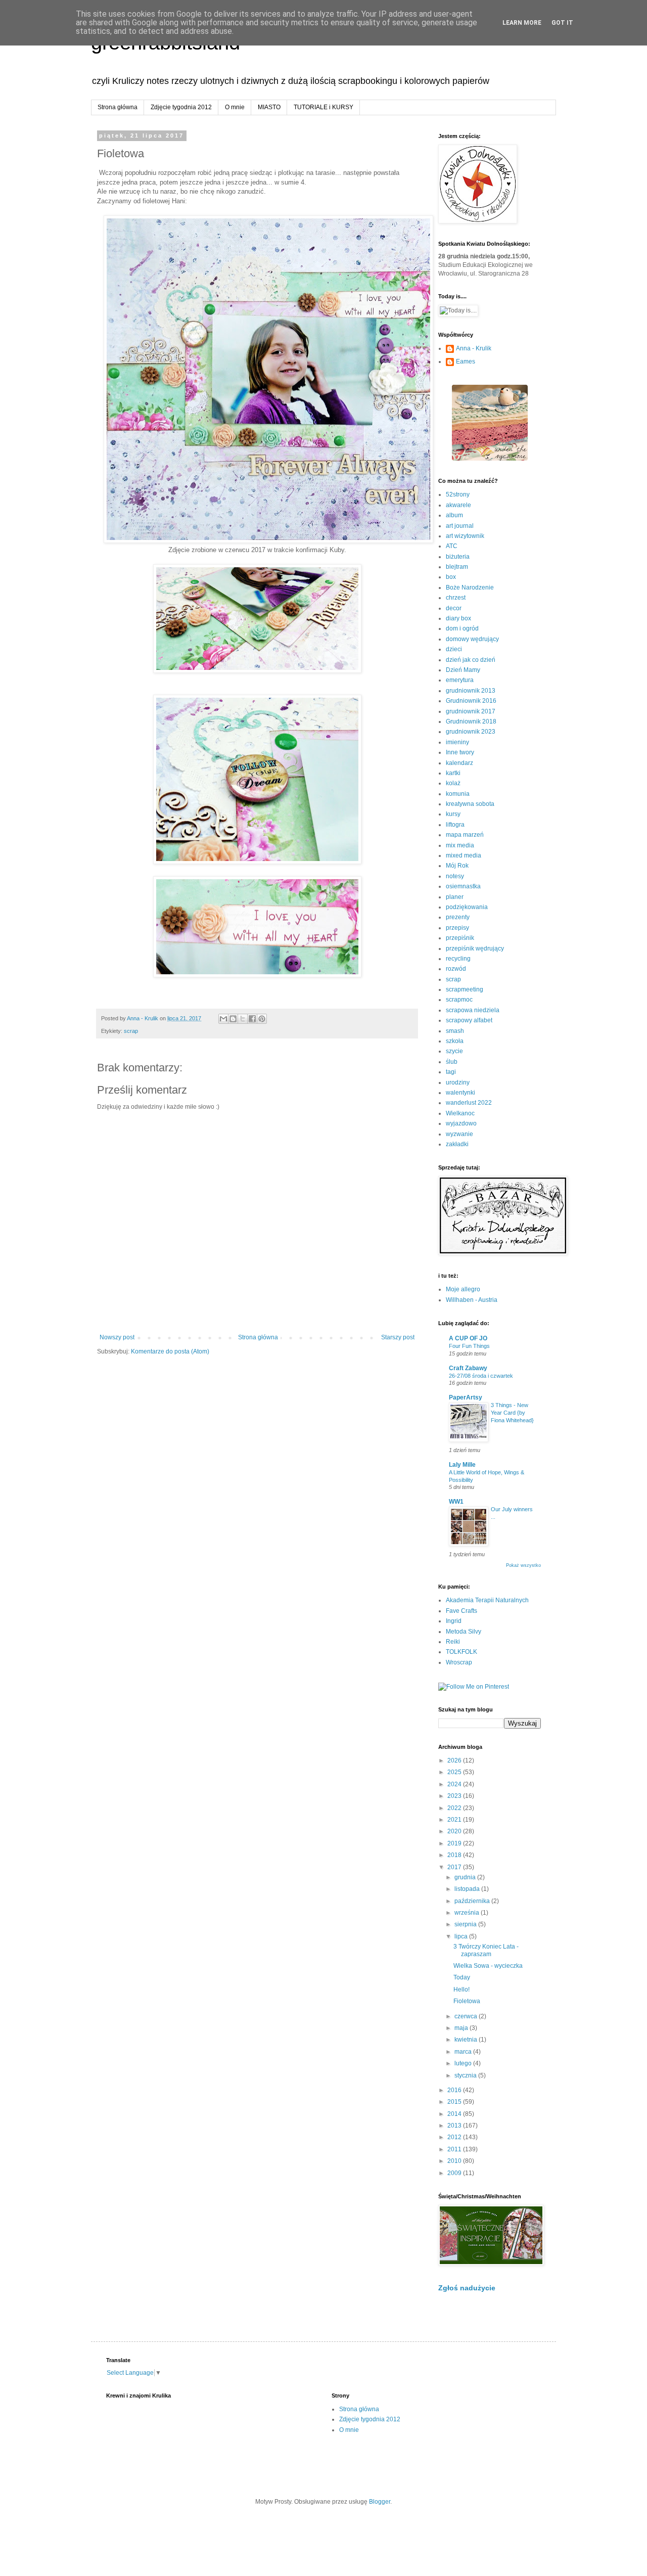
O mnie (235, 107)
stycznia (466, 2075)
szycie (454, 1051)
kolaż (453, 783)
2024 (455, 1784)
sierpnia (466, 1924)
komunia (458, 794)
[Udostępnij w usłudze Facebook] (252, 1019)
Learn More (522, 23)
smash (455, 1031)
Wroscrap (459, 1662)
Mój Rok (457, 866)
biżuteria (458, 557)
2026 (455, 1760)
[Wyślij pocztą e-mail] (223, 1019)
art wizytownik (465, 536)
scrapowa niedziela (473, 1010)
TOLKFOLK (461, 1652)
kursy (453, 814)
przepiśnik (460, 938)
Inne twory (460, 752)
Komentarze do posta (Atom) (170, 1351)
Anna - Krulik (474, 348)
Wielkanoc (460, 1113)
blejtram (457, 567)
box (451, 577)
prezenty (458, 917)
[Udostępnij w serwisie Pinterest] (262, 1019)
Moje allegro (463, 1289)
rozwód (456, 969)
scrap (131, 1031)
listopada (468, 1889)
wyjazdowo (461, 1123)
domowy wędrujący (472, 639)
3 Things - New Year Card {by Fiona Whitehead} (512, 1413)
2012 (455, 2137)
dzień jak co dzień (471, 660)
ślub (452, 1062)
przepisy (457, 928)
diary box (458, 618)
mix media (460, 845)
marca (464, 2052)
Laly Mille (462, 1465)
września (468, 1913)
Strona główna (118, 107)
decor (454, 608)
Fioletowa (467, 2001)
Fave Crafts (461, 1611)
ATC (452, 546)
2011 (455, 2149)
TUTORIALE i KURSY (323, 107)
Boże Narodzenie (470, 587)
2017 (455, 1867)
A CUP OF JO (468, 1338)
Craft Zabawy (468, 1368)
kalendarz (459, 763)
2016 (455, 2090)
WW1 (456, 1502)
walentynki (460, 1093)
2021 (455, 1820)
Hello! (461, 1990)
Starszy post (398, 1337)
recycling (458, 959)
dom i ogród (462, 628)
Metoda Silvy (464, 1632)
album (454, 515)
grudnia (466, 1877)
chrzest (456, 598)
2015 (455, 2102)
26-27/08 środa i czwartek (481, 1376)
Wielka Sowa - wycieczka (488, 1966)
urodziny (458, 1082)
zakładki (457, 1144)
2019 (455, 1843)
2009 (455, 2173)
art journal (460, 526)
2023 (455, 1796)
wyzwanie (459, 1134)
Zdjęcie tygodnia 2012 (181, 107)
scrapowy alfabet (469, 1020)
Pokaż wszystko (523, 1565)
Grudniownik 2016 (471, 701)
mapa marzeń (465, 835)
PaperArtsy (466, 1397)
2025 (455, 1772)
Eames (466, 361)
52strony (458, 494)
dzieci (454, 649)
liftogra (455, 825)
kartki (453, 773)
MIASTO (269, 107)
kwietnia (467, 2040)
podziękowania (467, 907)
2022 (455, 1808)
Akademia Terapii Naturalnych (487, 1600)
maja (462, 2028)
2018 (455, 1855)
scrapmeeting (465, 989)
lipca (462, 1936)
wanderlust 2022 (469, 1103)
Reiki (453, 1642)
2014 (455, 2114)
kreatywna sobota (470, 804)
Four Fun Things (469, 1346)
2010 (455, 2161)
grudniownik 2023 (471, 732)
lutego (464, 2063)
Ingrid (454, 1621)
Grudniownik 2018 (471, 721)
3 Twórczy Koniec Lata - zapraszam (486, 1950)
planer (455, 897)
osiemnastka (463, 886)
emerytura (460, 680)
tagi (451, 1072)
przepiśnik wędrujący (475, 948)
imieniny (457, 742)
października (473, 1901)
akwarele (458, 505)
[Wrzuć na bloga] (233, 1019)
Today (462, 1977)
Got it (562, 23)
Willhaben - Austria (472, 1300)
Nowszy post (117, 1337)
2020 (455, 1831)
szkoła (455, 1041)
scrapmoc (459, 1000)
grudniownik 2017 (471, 711)
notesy (455, 876)
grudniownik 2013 (471, 691)
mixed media (464, 855)
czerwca (467, 2016)
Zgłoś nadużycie (467, 2288)
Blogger (380, 2502)
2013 (455, 2126)
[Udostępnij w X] (243, 1019)
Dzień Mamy (463, 670)
